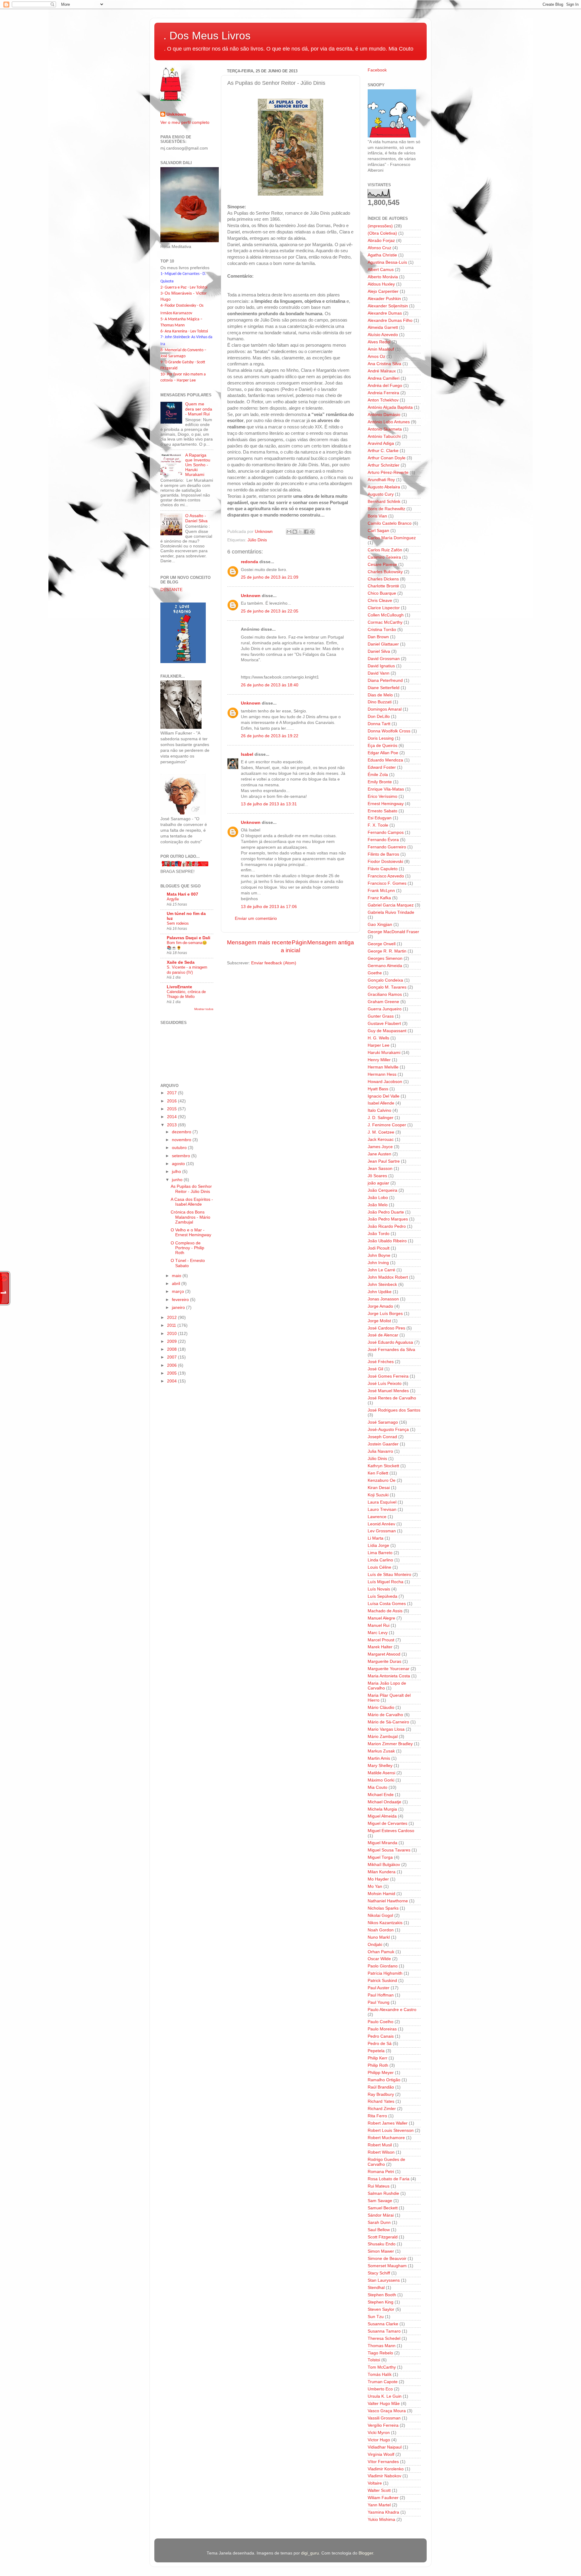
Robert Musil (380, 2145)
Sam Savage (380, 2201)
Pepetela (376, 2051)
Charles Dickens (383, 579)
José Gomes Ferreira (388, 1376)
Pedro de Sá (380, 2044)
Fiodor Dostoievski (385, 862)
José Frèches (381, 1362)
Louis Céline (379, 1567)
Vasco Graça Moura (387, 2411)
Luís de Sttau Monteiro (389, 1575)
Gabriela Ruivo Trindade (391, 912)
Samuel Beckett (383, 2208)
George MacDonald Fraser (393, 932)
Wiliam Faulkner (383, 2498)
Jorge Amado (380, 1306)
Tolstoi (374, 2360)
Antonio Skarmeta (385, 429)
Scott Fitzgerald (383, 2237)
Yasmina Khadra (383, 2512)
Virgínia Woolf (381, 2454)
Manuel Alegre (381, 1618)
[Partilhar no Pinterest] (312, 532)
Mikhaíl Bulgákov (384, 1865)
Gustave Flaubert (384, 1024)
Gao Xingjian (380, 925)
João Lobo (378, 1198)
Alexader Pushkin (384, 299)
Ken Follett (378, 1473)
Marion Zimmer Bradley (390, 1744)
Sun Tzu (376, 2317)
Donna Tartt (379, 724)
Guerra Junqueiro (385, 1009)
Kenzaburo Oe (382, 1480)
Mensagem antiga (331, 942)
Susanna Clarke (383, 2324)
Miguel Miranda (382, 1843)
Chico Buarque (382, 593)
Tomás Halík (380, 2375)
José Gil (375, 1369)
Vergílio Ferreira (383, 2425)
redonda (249, 562)
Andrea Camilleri (384, 378)
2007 (172, 1357)
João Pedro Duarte (386, 1212)
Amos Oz (376, 357)
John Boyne (379, 1255)
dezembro (182, 1132)
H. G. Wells (378, 1038)
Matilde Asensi (381, 1773)
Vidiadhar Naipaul (385, 2447)
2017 (172, 1093)
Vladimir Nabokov (384, 2476)
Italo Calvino (379, 1110)
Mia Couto (377, 1787)
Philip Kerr (377, 2058)
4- (162, 306)
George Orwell (382, 944)
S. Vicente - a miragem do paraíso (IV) (187, 970)
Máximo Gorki (381, 1780)
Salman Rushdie (383, 2193)
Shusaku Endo (382, 2244)
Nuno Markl (379, 1937)
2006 (172, 1365)
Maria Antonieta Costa (389, 1676)
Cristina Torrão (382, 630)
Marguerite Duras (384, 1661)
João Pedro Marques (388, 1219)
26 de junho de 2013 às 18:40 (270, 685)
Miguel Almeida (382, 1816)
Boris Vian (377, 516)
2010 (172, 1334)
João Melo (378, 1205)
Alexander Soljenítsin (388, 306)
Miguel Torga (380, 1857)
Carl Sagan (378, 531)
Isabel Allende (381, 1103)
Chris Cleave (380, 601)
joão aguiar (378, 1183)
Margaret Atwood (384, 1654)
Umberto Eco (380, 2389)
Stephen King (381, 2302)
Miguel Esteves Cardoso (391, 1831)
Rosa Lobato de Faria (389, 2179)
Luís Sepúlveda (382, 1596)
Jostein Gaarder (383, 1444)
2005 (172, 1373)
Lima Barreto (380, 1553)
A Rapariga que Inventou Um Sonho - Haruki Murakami (198, 465)
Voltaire (375, 2483)
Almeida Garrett (383, 327)
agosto (179, 1164)
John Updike (380, 1292)
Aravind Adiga (381, 443)
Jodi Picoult (379, 1248)
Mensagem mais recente (259, 942)
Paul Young (379, 2002)
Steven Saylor (381, 2309)
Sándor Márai (381, 2215)
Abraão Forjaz (381, 241)
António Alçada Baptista (390, 407)
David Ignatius (381, 666)
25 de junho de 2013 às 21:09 (270, 577)
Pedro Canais (381, 2036)
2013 (172, 1125)
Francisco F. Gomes (387, 883)
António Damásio (384, 415)
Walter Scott (379, 2490)
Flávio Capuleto (383, 869)
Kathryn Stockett (383, 1466)
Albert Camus (381, 270)
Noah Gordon (381, 1930)
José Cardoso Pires (386, 1328)
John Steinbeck (382, 1285)
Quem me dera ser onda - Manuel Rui (199, 409)
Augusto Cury (381, 494)
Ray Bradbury (381, 2094)
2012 (172, 1318)
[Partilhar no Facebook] (306, 532)
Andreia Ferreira (383, 393)
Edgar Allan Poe (383, 753)
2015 (172, 1109)
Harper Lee (379, 1045)
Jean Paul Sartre (384, 1161)
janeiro (179, 1308)
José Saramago (383, 1422)
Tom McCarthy (382, 2367)
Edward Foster (382, 767)
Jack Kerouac (381, 1139)
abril (177, 1284)
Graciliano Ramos (385, 994)
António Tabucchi (384, 436)
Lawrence (377, 1517)
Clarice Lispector (384, 608)
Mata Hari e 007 (182, 894)
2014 (172, 1117)
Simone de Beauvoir (387, 2259)
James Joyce (380, 1147)
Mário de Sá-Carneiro (388, 1722)
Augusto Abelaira (384, 487)
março (179, 1291)
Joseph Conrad (382, 1437)
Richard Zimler (382, 2109)
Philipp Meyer (381, 2073)
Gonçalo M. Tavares (387, 987)
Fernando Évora (383, 840)
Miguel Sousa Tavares (389, 1850)
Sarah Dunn (379, 2223)
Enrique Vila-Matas (386, 789)
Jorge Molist (379, 1321)
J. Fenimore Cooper (387, 1125)
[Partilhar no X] (300, 532)
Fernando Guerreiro (387, 847)
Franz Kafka (379, 898)
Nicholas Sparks (383, 1908)
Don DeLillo (379, 717)
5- (162, 319)
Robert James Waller (388, 2123)
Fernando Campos (386, 832)
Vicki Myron (379, 2433)
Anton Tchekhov (383, 400)
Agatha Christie (382, 255)
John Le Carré (381, 1270)
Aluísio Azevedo (383, 335)
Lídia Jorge (378, 1546)
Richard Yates (381, 2101)
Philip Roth (378, 2065)
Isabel (247, 754)
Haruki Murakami (384, 1053)
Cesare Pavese (382, 565)
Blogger (366, 2553)
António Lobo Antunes (389, 422)
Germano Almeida (385, 966)
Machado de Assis (385, 1611)
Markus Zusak (381, 1751)
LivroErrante (179, 987)
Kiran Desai (379, 1488)
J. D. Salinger (381, 1118)
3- (162, 294)
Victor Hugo (379, 2440)
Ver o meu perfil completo (185, 122)
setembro (182, 1156)
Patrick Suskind (382, 1981)
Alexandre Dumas (385, 313)
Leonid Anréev (381, 1524)
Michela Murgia (382, 1809)
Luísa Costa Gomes (387, 1604)
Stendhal (376, 2288)
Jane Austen (379, 1154)
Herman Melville (383, 1067)
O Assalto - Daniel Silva (196, 518)
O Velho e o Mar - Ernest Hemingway (191, 1232)
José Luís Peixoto (385, 1384)
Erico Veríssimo (382, 796)
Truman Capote (383, 2382)
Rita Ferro (377, 2116)
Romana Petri (381, 2172)
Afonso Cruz (379, 248)
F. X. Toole (378, 825)
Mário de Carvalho (385, 1715)
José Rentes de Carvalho (392, 1398)
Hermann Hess (382, 1074)
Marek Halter (380, 1647)
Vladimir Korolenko (386, 2469)
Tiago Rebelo (380, 2353)
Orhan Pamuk (381, 1952)
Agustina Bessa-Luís (387, 262)
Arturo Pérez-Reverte (388, 472)
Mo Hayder (378, 1879)
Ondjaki (375, 1945)
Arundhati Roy (381, 480)
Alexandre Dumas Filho (390, 320)
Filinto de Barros (383, 854)
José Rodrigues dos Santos (394, 1410)
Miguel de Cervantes (387, 1823)
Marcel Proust (381, 1640)
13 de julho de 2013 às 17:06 (269, 907)
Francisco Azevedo (386, 876)
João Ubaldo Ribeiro (387, 1241)
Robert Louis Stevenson (391, 2130)
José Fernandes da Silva (391, 1350)
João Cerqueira (382, 1190)
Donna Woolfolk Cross (389, 731)
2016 (172, 1101)
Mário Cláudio (381, 1707)
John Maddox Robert (388, 1277)
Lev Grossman (382, 1531)
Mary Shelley (380, 1766)
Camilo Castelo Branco (390, 523)
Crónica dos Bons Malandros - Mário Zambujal (190, 1217)
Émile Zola (378, 775)
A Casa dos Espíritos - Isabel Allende (192, 1202)
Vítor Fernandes (383, 2462)
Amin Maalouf (381, 349)
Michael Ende (381, 1795)
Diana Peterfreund (385, 680)
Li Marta (376, 1538)
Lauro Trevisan (382, 1509)
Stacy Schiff (379, 2273)
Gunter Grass (381, 1016)
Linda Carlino (380, 1560)
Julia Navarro (380, 1451)
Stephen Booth (382, 2295)
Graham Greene (383, 1002)
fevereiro (181, 1300)
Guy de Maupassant (387, 1031)
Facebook (377, 70)
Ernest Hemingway (386, 804)
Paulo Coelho (381, 2022)
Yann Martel (379, 2505)
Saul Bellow (379, 2230)
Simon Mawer (381, 2251)
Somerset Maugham (387, 2266)
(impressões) (380, 226)
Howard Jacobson (385, 1082)
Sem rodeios (178, 923)
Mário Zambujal (383, 1737)
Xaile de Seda (181, 962)
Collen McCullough (386, 615)
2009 (172, 1341)
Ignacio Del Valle (384, 1096)
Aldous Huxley (381, 284)
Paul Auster (379, 1988)
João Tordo (379, 1234)
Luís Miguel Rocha (386, 1582)
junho (178, 1180)
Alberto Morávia (383, 277)
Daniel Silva (379, 651)
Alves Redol (379, 342)
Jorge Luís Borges (385, 1314)
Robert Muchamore (386, 2138)
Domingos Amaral (385, 709)
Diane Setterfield (384, 688)
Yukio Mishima (381, 2520)
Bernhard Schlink (384, 502)
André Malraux (382, 371)
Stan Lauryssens (384, 2280)
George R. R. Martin (387, 951)
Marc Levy (378, 1633)
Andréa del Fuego (385, 386)
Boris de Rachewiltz (386, 509)
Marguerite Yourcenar (389, 1669)
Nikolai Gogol (380, 1915)
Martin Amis (379, 1758)
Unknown (251, 596)
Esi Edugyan (380, 818)
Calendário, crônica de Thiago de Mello (186, 994)
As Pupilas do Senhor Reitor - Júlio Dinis (191, 1189)
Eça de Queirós (382, 746)
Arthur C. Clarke (383, 451)
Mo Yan (375, 1886)
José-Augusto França (388, 1430)
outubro (180, 1148)
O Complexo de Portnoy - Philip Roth (187, 1248)
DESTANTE (171, 590)
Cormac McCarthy (385, 622)
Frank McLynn (381, 891)
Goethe (375, 973)
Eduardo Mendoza (385, 760)
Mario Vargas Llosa (386, 1729)
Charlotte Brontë (383, 586)
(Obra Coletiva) (382, 233)
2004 (172, 1381)
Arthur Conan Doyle (387, 458)
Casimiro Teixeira (384, 557)
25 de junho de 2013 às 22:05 (270, 611)
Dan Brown (378, 637)
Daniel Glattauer (383, 644)
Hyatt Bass (378, 1089)
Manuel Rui (379, 1625)
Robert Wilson (381, 2152)
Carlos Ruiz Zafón (385, 550)
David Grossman (384, 659)
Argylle (173, 899)
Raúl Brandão (381, 2087)
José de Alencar (383, 1335)
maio (177, 1276)
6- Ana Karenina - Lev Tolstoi (184, 331)
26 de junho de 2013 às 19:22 (270, 736)
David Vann (379, 673)
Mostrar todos (204, 1009)
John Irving (378, 1263)
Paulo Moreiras (382, 2029)
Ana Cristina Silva (384, 364)
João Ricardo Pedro (387, 1226)
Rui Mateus (379, 2186)
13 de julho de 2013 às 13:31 (269, 804)
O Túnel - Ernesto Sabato (188, 1263)
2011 (172, 1325)
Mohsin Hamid (381, 1894)
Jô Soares (377, 1176)
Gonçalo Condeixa (385, 980)
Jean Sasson (380, 1169)
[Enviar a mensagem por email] (289, 532)
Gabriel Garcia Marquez (391, 905)
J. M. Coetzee (381, 1132)
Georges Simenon (385, 958)
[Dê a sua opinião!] (295, 532)
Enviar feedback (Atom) (274, 963)
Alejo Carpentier (383, 291)
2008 (172, 1349)
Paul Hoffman (381, 1995)
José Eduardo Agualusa (390, 1342)
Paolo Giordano (383, 1966)
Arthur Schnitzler (384, 465)
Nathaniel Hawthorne (388, 1901)
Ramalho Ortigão (384, 2080)
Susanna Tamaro (384, 2331)
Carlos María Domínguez (392, 538)
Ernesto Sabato (382, 811)
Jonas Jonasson (383, 1299)
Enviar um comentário (256, 918)
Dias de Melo (380, 695)
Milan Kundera (382, 1872)
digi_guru (310, 2553)
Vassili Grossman (384, 2418)
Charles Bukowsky (385, 572)
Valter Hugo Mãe (384, 2404)
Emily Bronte (380, 782)
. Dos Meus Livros (207, 36)
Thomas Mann (382, 2346)
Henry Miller (379, 1060)
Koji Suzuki (378, 1495)
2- (162, 287)
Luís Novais (379, 1589)
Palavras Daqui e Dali (189, 938)
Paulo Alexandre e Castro (392, 2010)
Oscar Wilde (379, 1959)
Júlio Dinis (257, 540)
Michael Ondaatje (384, 1802)
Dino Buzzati (380, 702)
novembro (182, 1140)
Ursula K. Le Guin (385, 2396)
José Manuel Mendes (388, 1391)
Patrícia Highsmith (385, 1973)
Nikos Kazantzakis (385, 1923)
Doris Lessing (381, 738)
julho (177, 1172)
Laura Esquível (382, 1502)
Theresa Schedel (384, 2338)
